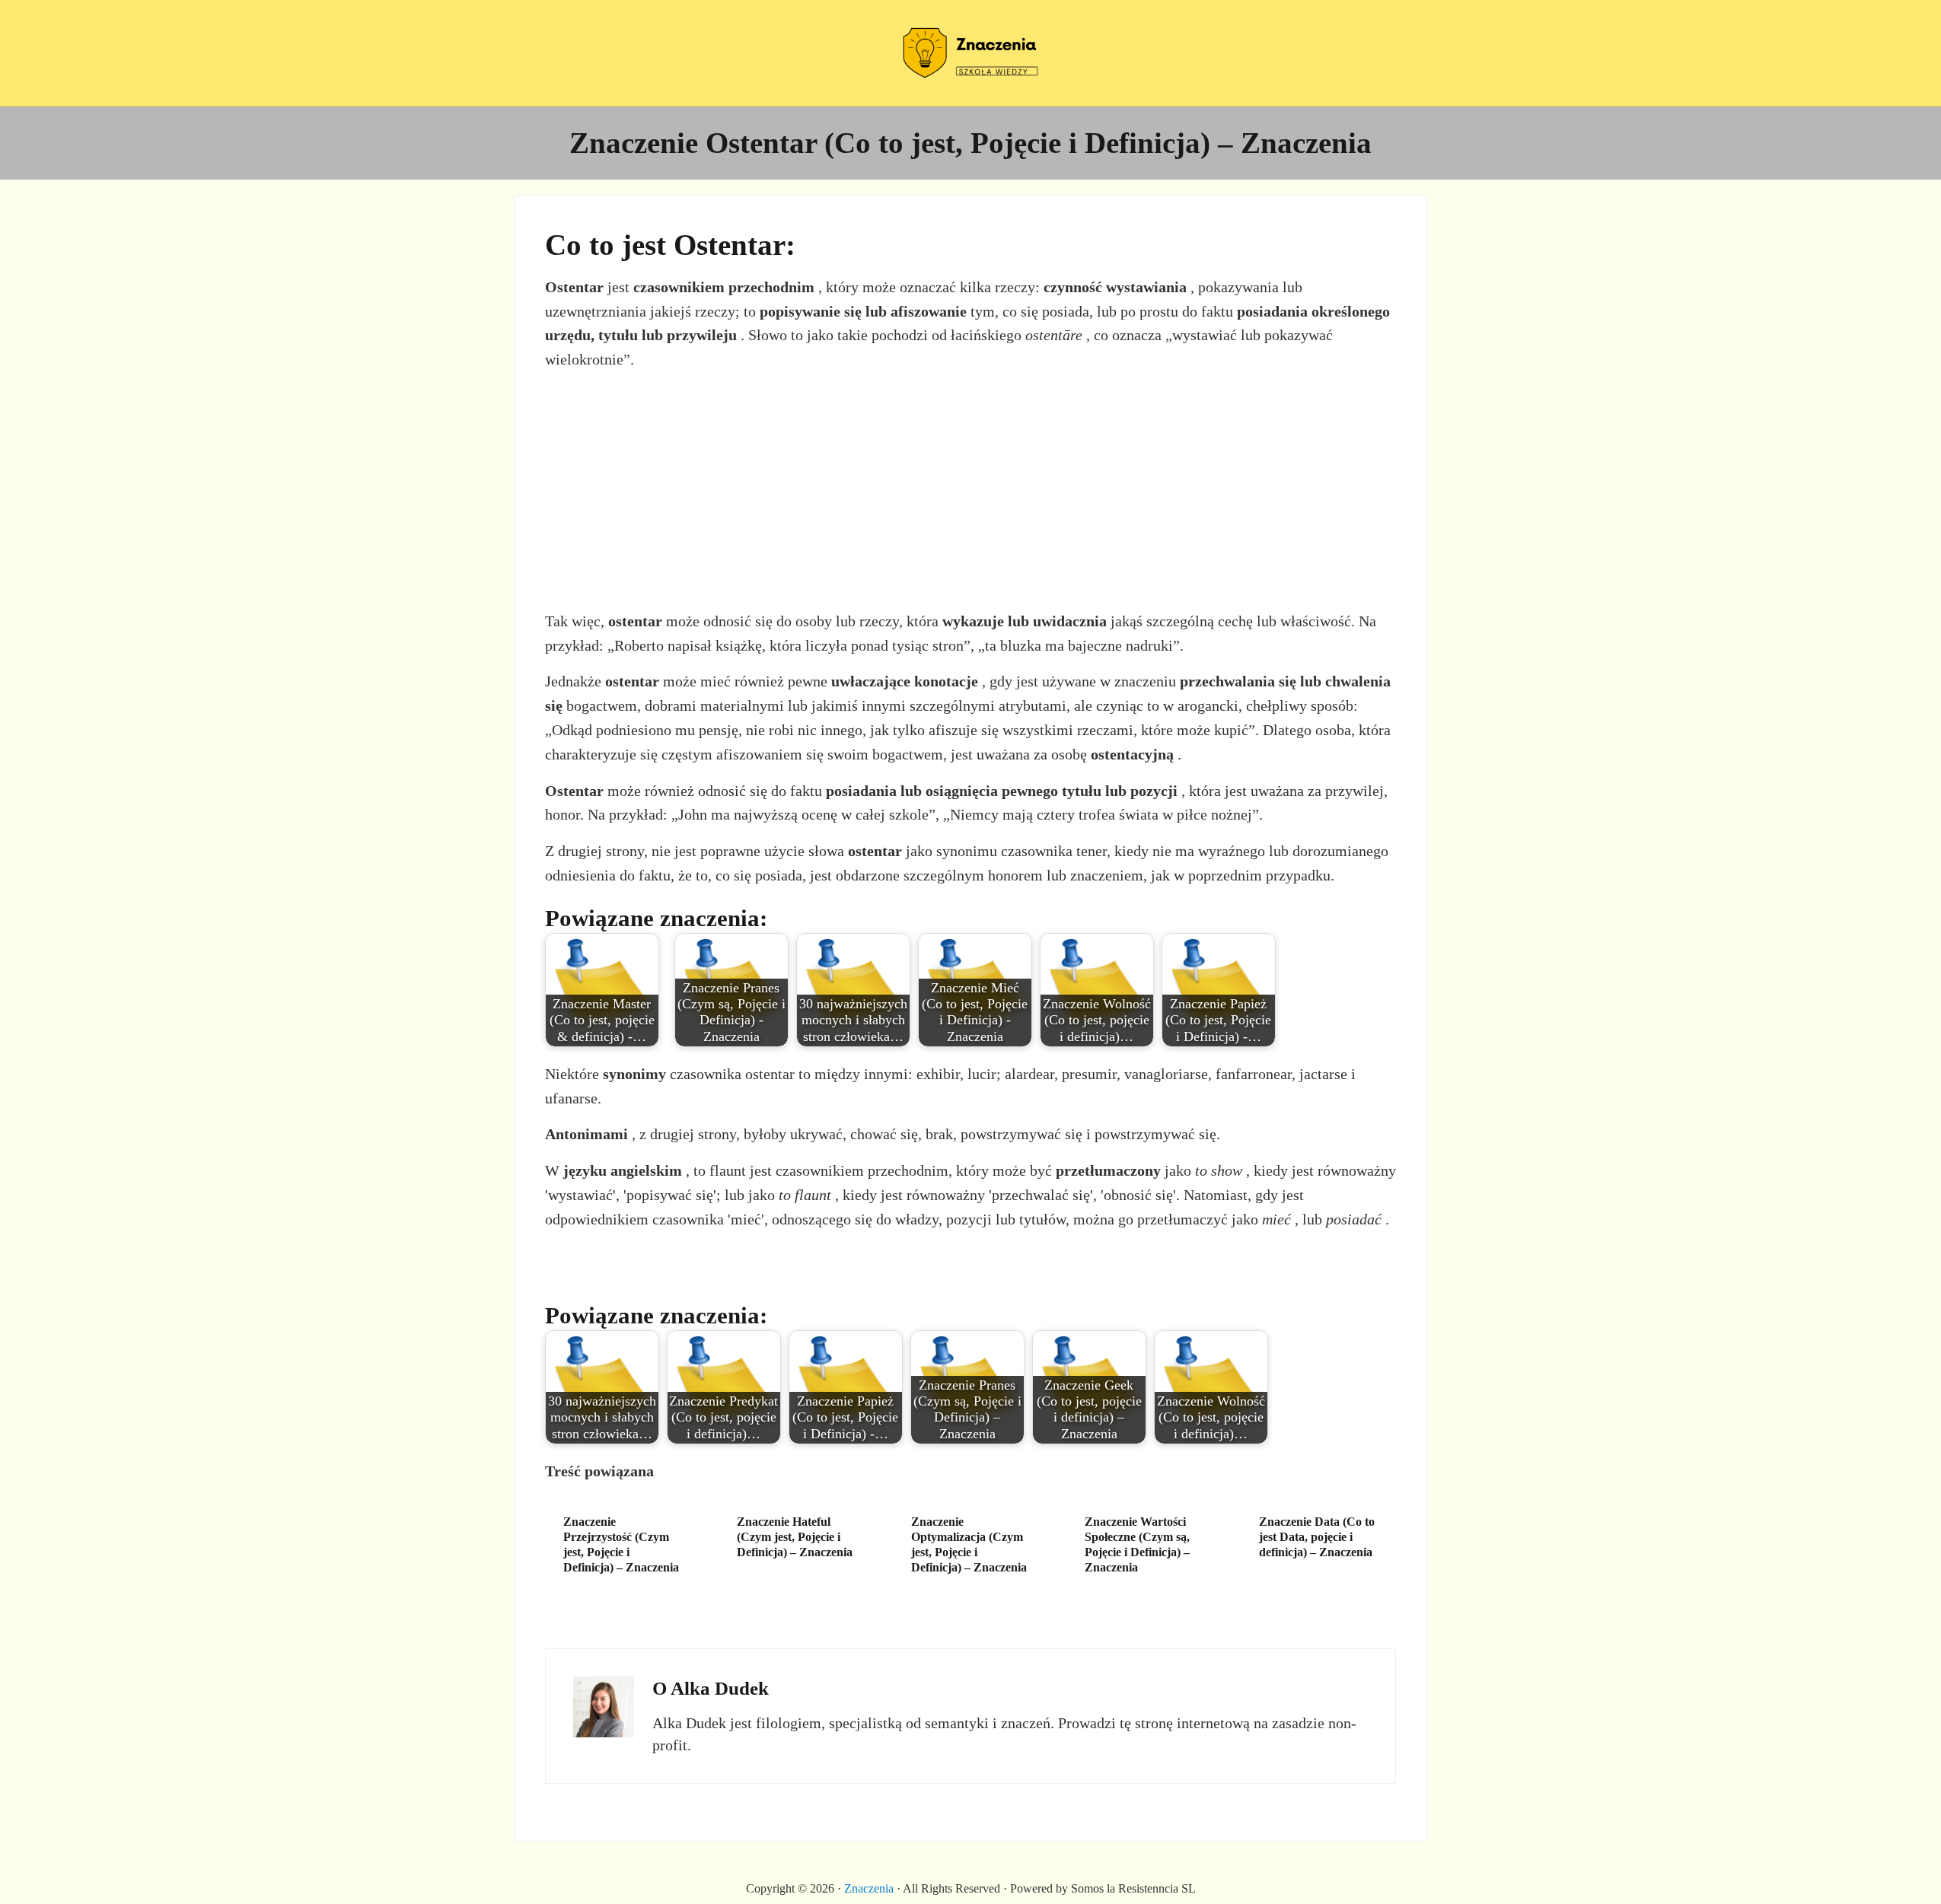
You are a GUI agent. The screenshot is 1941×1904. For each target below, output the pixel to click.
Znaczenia (869, 1888)
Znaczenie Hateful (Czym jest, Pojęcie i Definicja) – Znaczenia (795, 1537)
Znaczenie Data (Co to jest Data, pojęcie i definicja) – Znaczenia (1317, 1537)
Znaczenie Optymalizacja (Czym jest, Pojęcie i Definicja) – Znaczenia (969, 1544)
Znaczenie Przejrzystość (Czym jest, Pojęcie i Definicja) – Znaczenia (621, 1544)
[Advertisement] (971, 491)
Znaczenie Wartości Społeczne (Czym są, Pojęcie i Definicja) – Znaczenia (1137, 1544)
